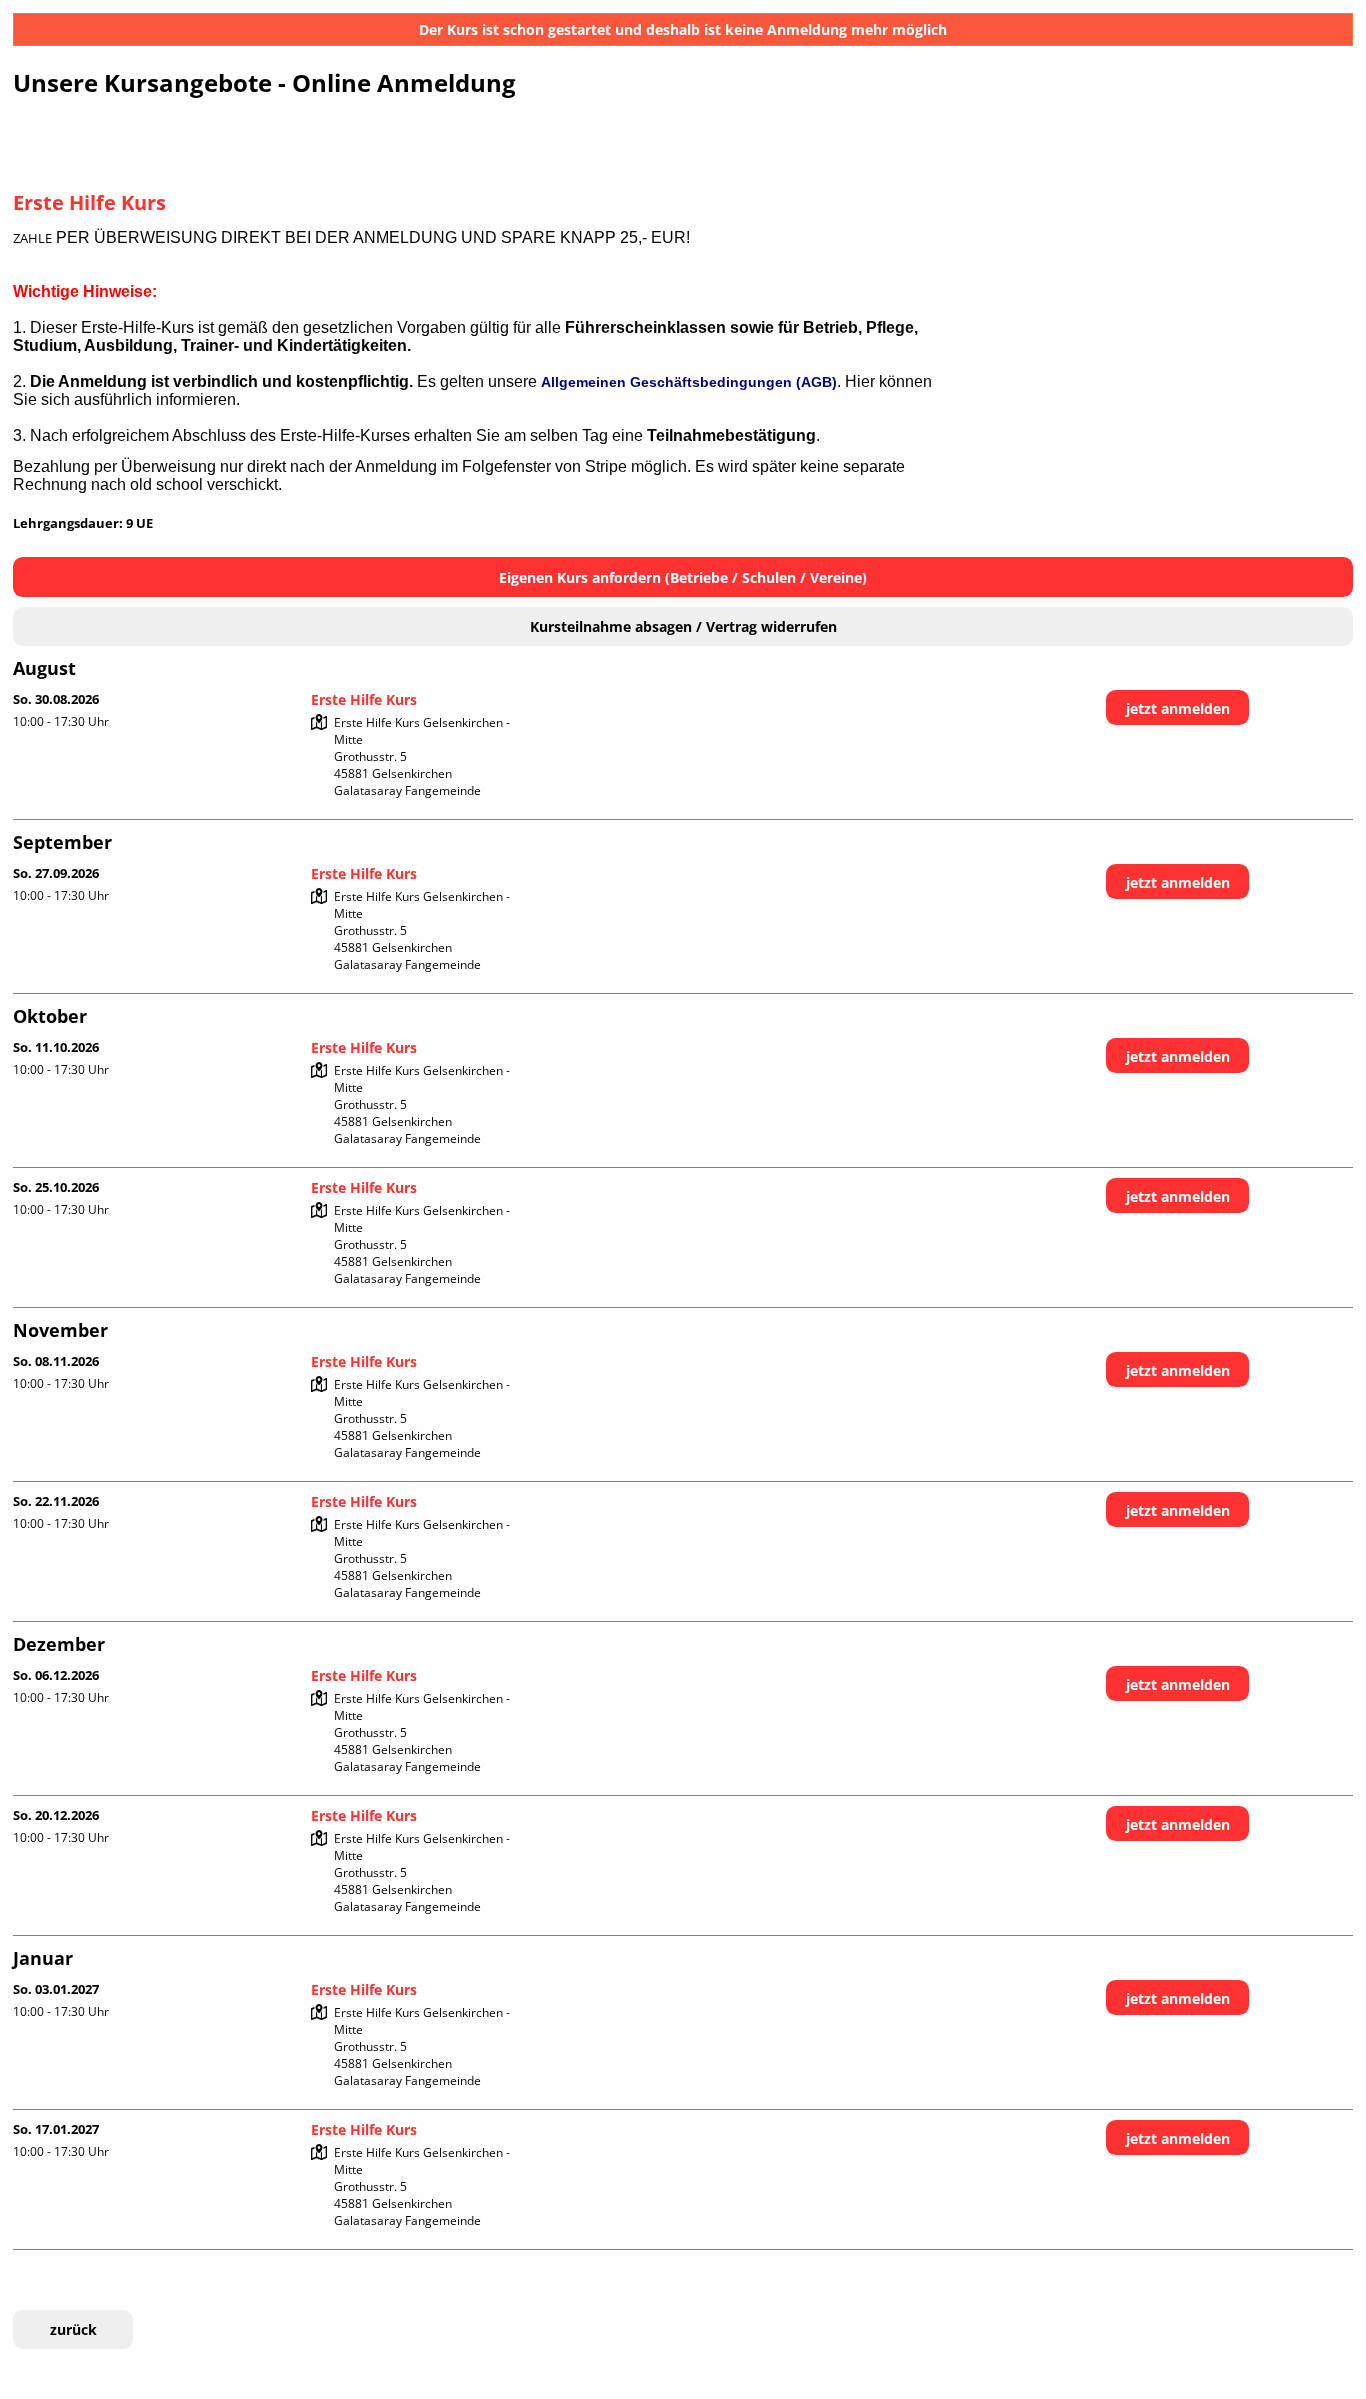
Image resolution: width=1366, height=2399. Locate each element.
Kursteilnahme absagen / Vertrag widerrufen (683, 626)
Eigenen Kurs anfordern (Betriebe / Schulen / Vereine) (683, 577)
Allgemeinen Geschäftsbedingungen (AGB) (689, 382)
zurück (73, 2329)
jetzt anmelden (1178, 708)
